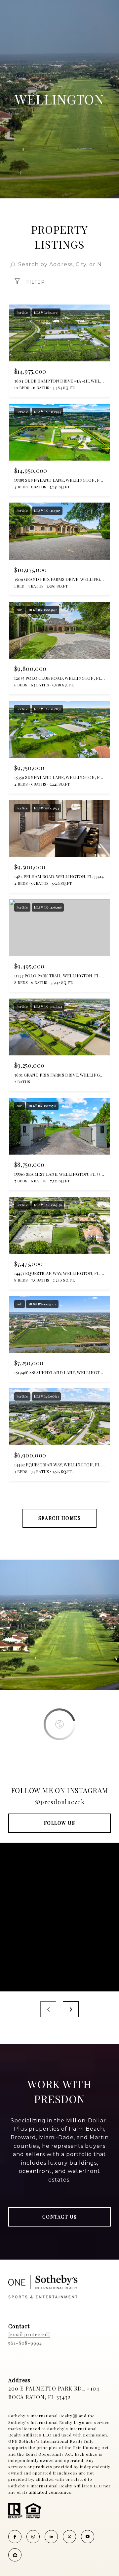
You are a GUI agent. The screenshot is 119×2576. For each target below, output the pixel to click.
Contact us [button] (60, 2217)
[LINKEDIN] (51, 2537)
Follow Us (60, 1823)
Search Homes (59, 1518)
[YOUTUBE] (88, 2537)
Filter (35, 282)
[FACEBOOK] (15, 2537)
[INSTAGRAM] (33, 2537)
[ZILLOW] (15, 2555)
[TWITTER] (69, 2537)
